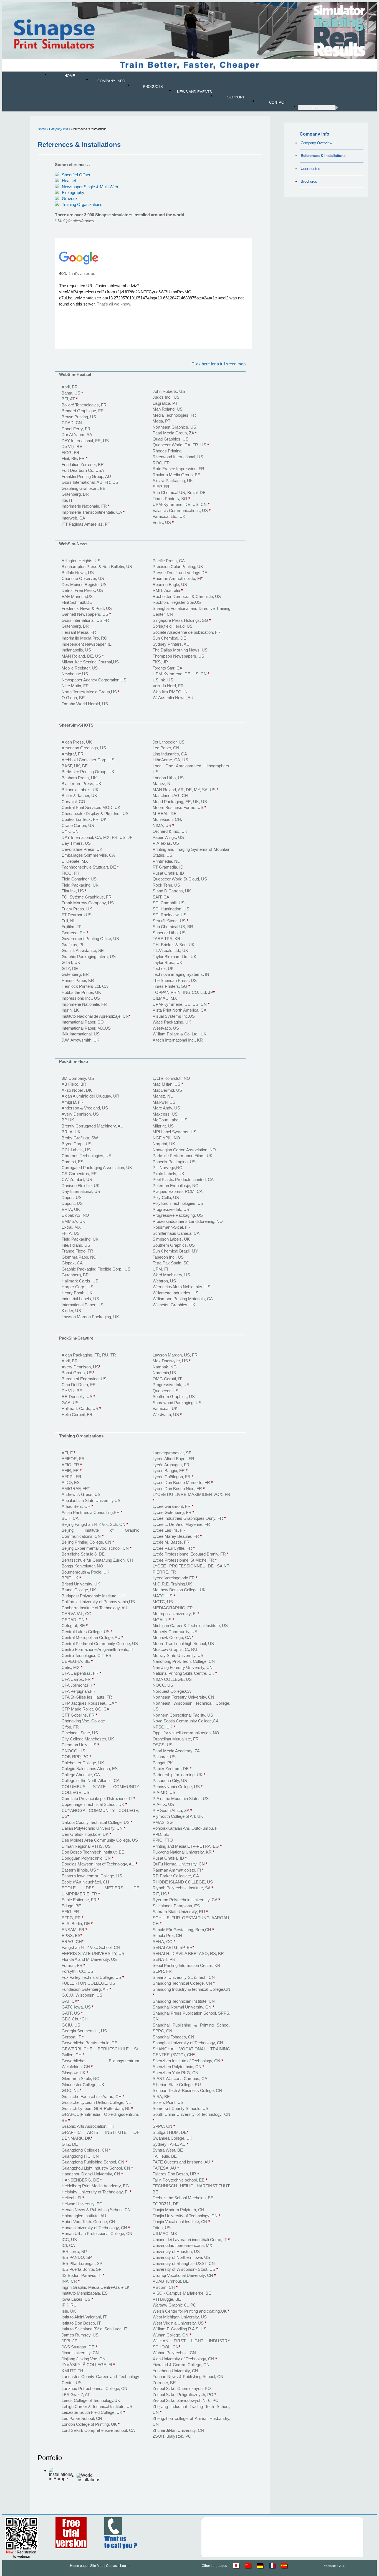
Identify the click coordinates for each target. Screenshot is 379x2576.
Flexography (73, 193)
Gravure (69, 199)
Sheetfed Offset (76, 175)
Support (236, 97)
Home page (79, 2566)
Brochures (309, 181)
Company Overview (316, 143)
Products (153, 87)
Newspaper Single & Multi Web (90, 187)
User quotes (310, 169)
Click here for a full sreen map (218, 364)
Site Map (97, 2566)
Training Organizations (82, 204)
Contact (278, 102)
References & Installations (323, 156)
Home (70, 76)
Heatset (69, 181)
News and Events (194, 92)
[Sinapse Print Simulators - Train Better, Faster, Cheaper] (189, 71)
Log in (125, 2566)
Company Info (111, 81)
